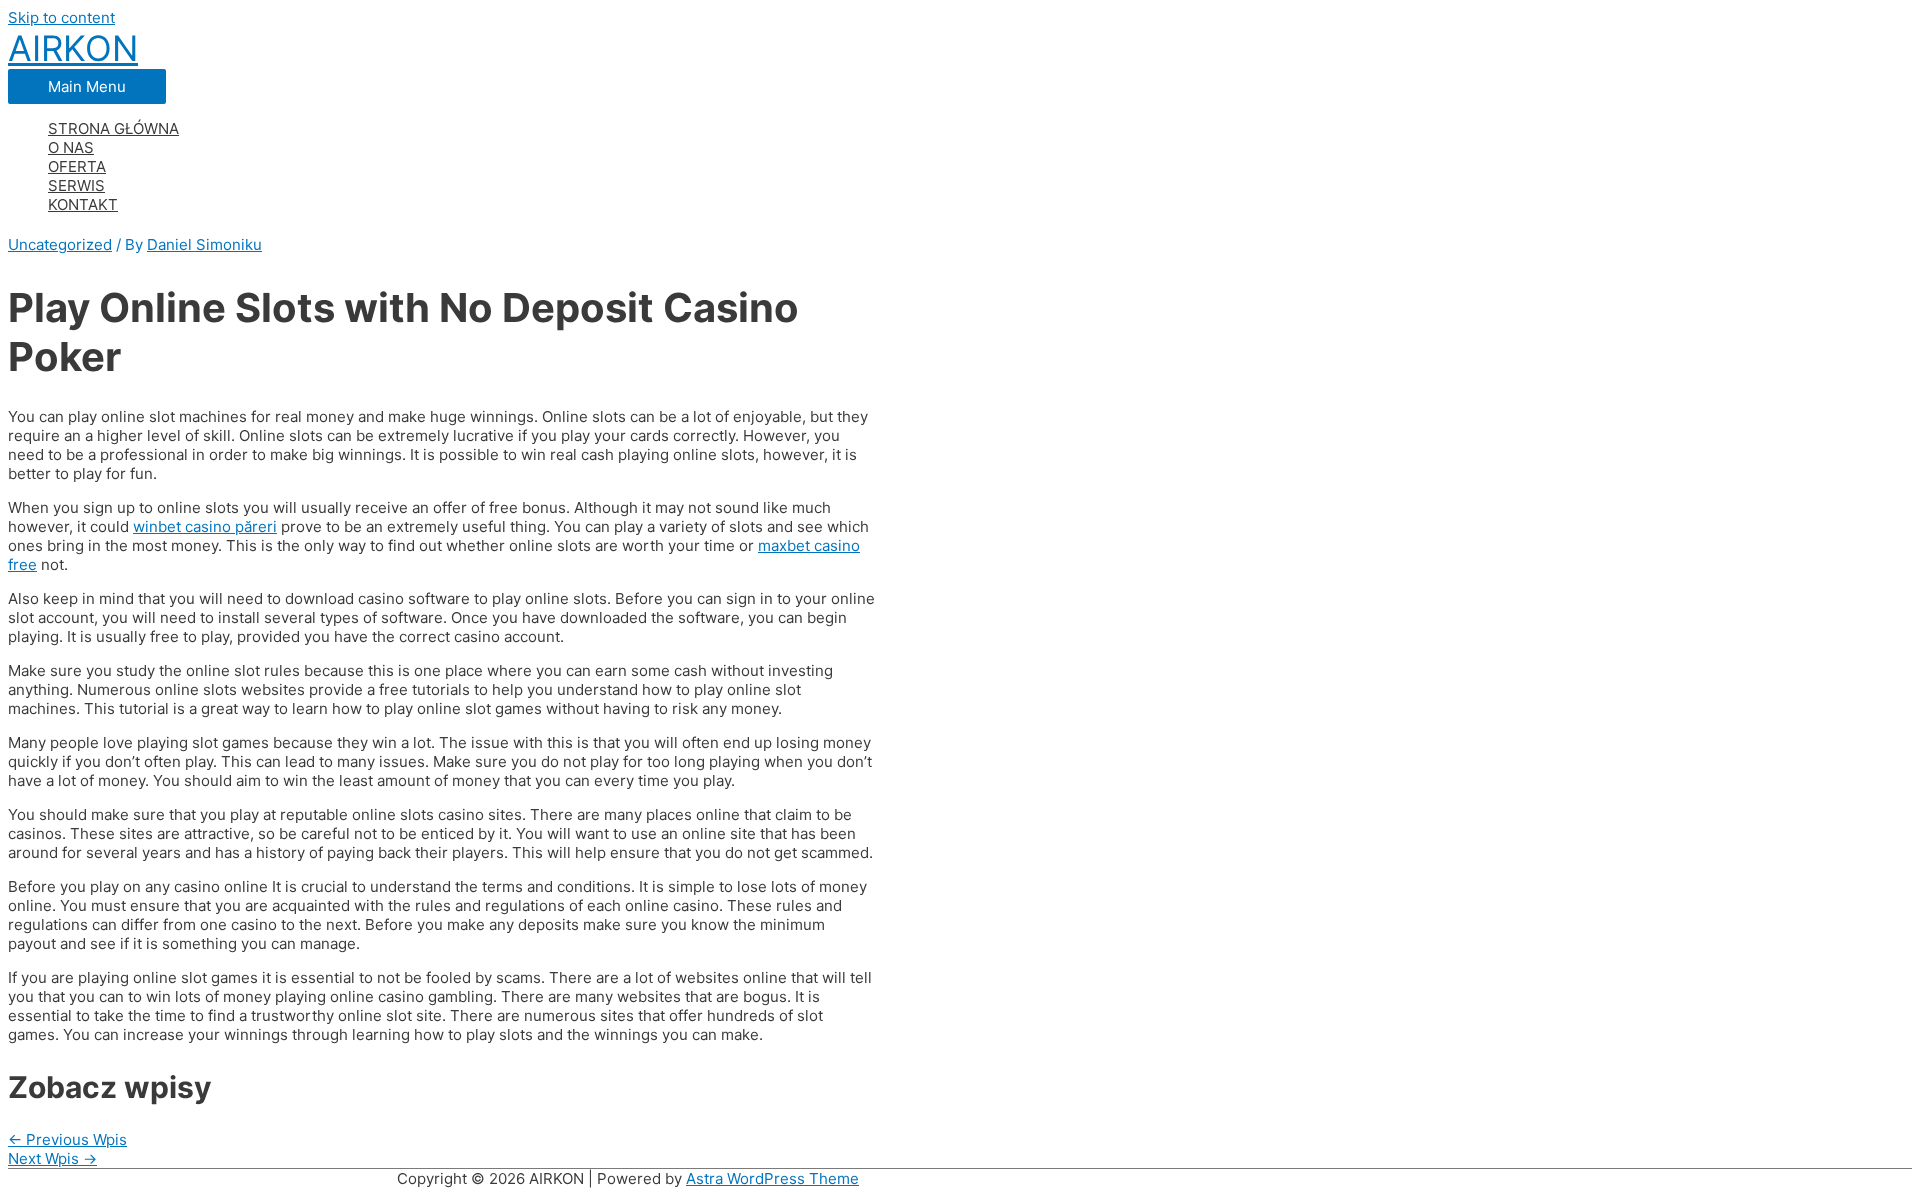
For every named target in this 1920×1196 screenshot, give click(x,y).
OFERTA (77, 166)
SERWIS (76, 185)
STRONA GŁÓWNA (113, 128)
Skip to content (61, 17)
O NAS (71, 147)
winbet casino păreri (205, 526)
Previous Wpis (67, 1139)
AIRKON (73, 48)
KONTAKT (83, 204)
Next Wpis (52, 1158)
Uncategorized (60, 244)
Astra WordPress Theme (772, 1178)
